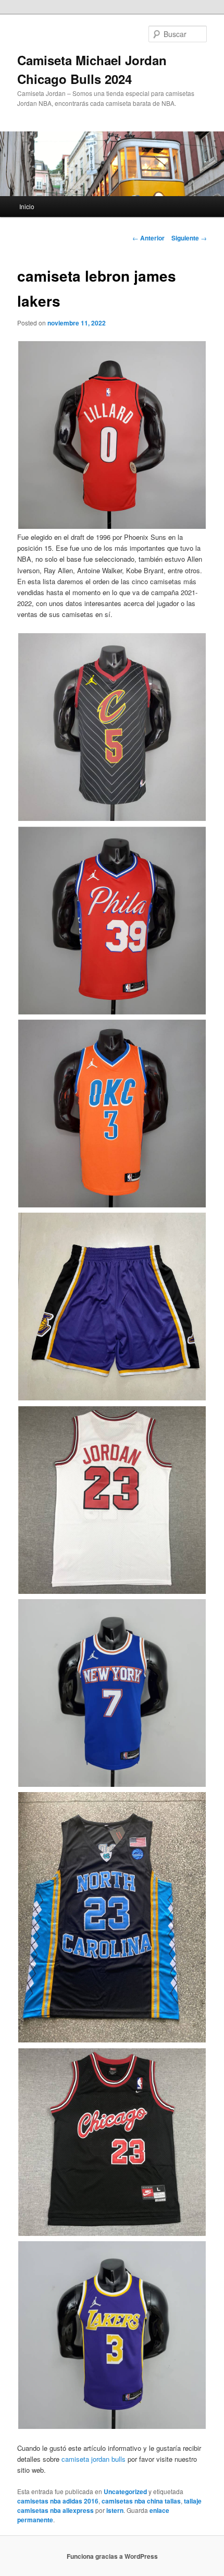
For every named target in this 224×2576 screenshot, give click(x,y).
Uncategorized (125, 2492)
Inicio (27, 206)
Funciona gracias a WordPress (112, 2556)
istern (115, 2510)
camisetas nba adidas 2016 (58, 2501)
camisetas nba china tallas (141, 2501)
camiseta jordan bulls (94, 2459)
